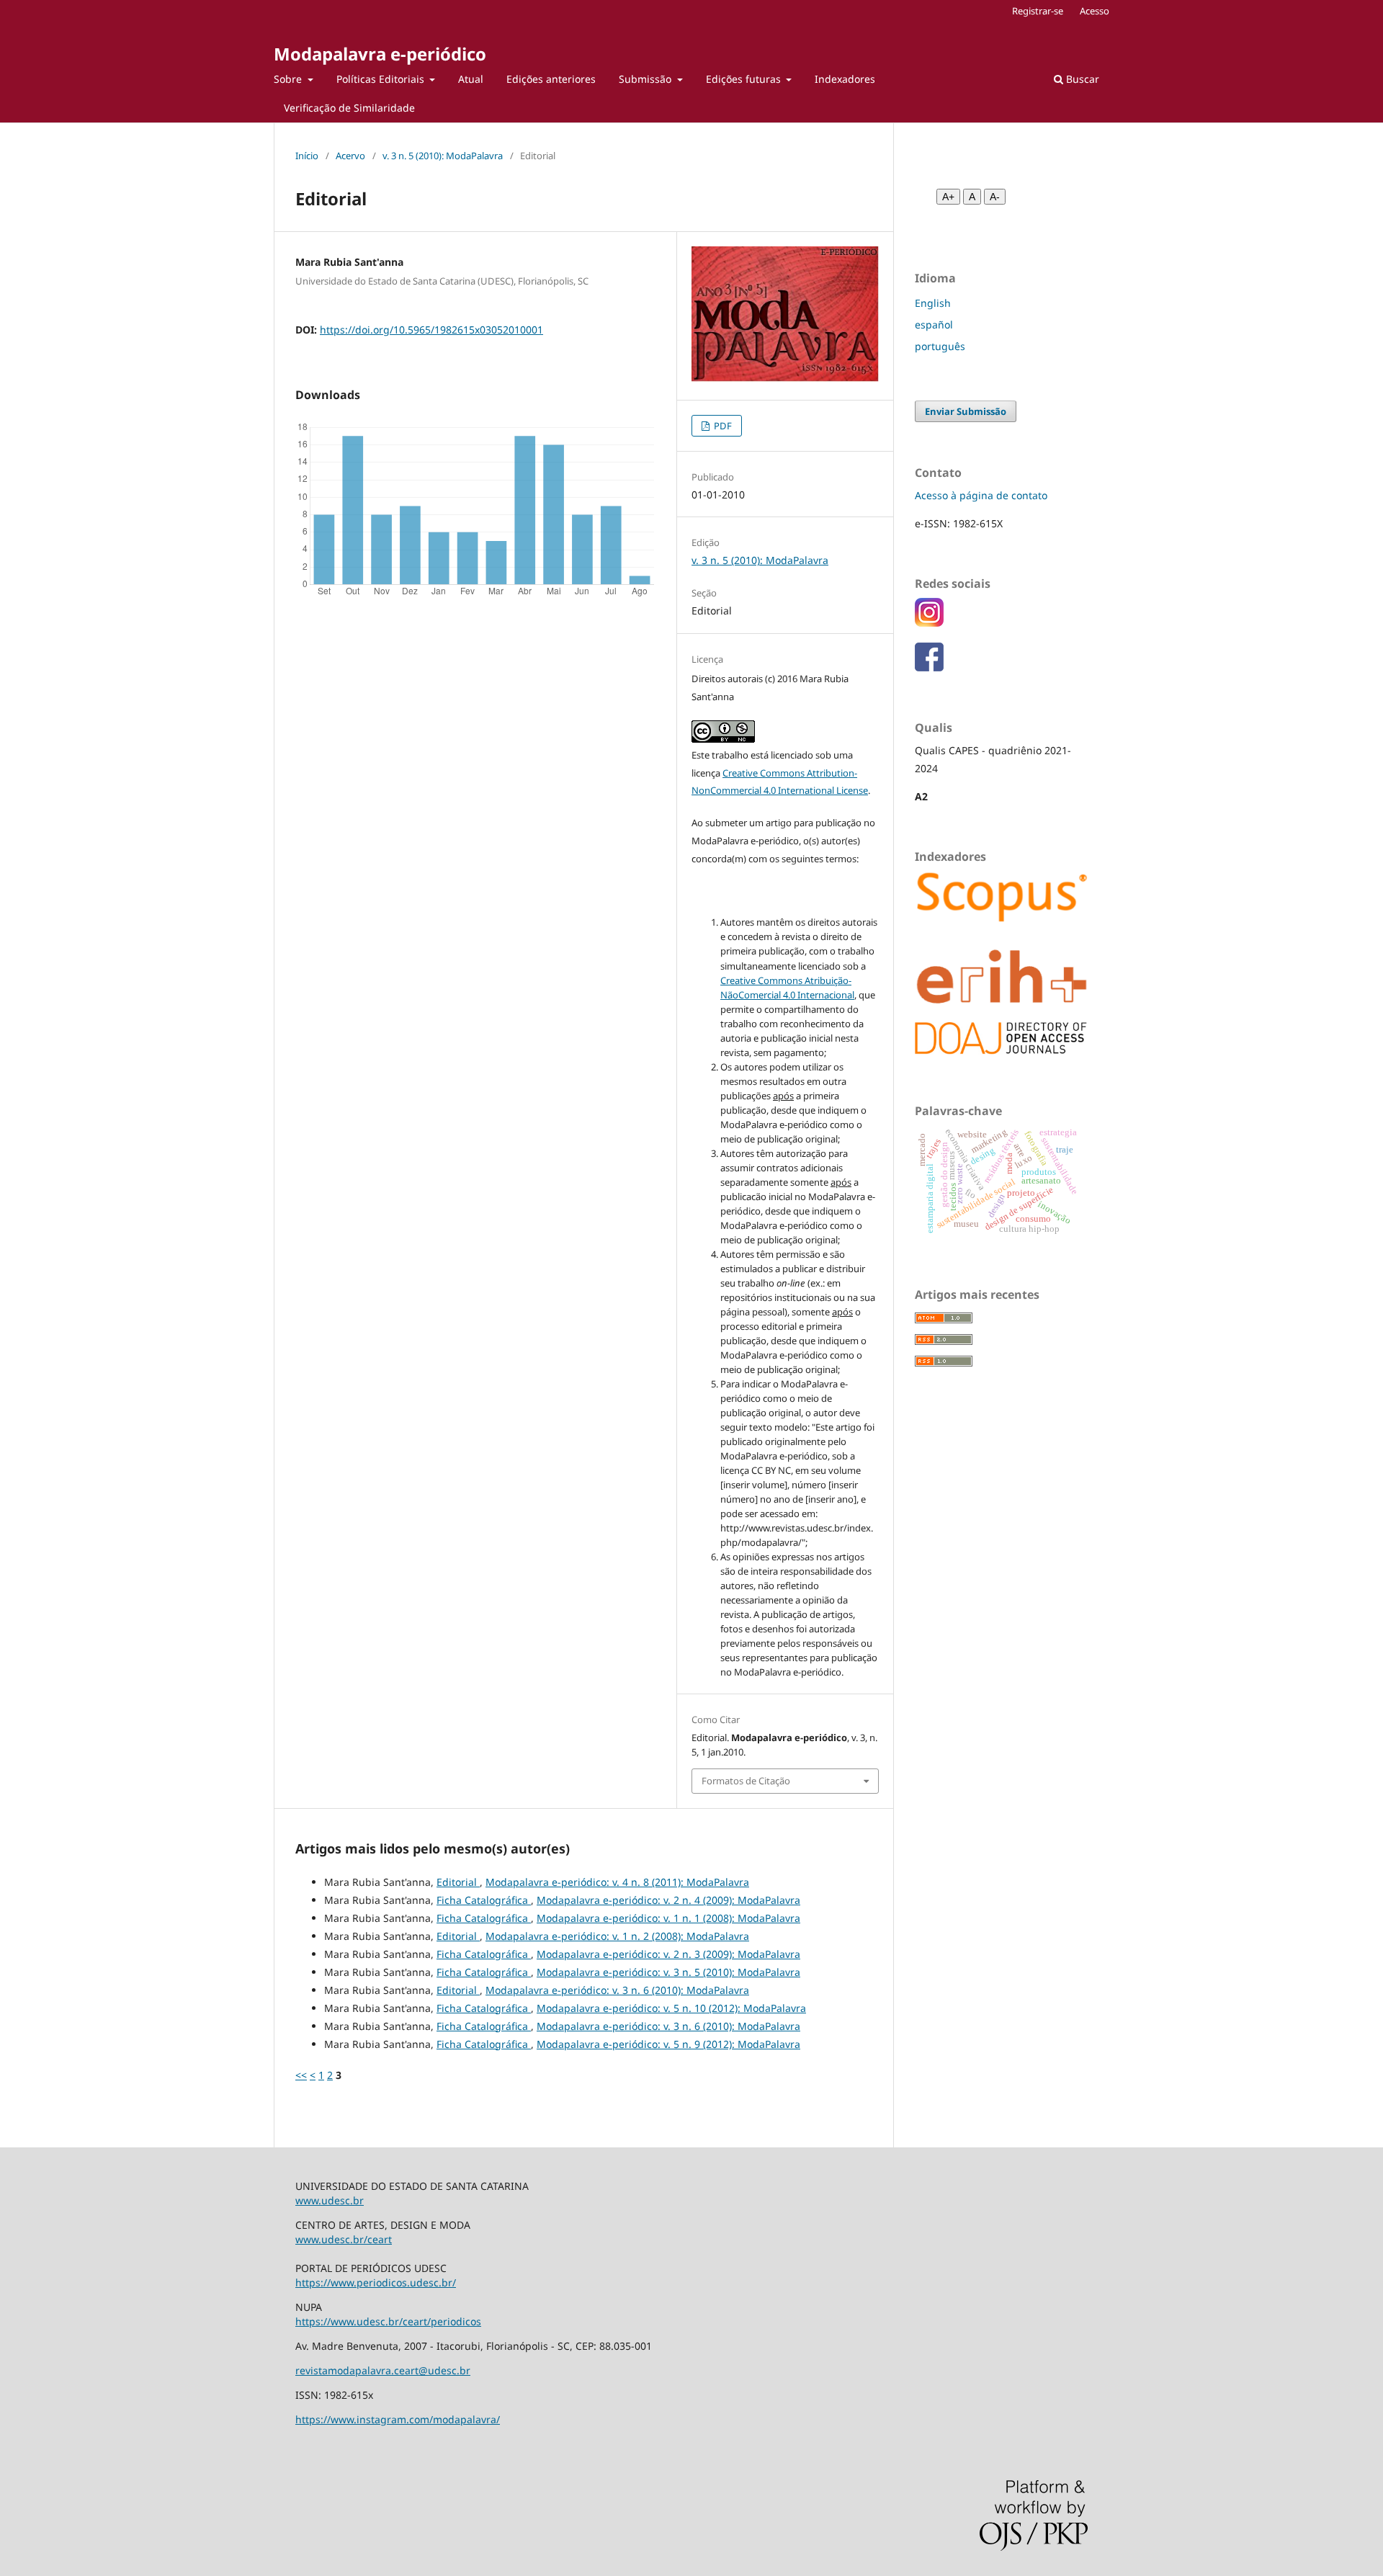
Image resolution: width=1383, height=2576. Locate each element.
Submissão (646, 79)
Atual (471, 79)
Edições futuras (745, 79)
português (940, 346)
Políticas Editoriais (382, 79)
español (934, 325)
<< (301, 2075)
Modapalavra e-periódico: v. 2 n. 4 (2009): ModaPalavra (668, 1900)
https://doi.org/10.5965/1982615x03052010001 (431, 330)
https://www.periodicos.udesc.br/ (376, 2282)
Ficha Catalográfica (484, 1900)
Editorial (458, 1882)
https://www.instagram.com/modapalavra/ (398, 2419)
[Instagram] (929, 623)
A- (995, 197)
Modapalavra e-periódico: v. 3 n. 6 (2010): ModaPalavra (617, 1990)
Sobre (289, 79)
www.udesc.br (330, 2200)
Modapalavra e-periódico (380, 54)
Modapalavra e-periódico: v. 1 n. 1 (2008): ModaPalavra (668, 1918)
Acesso (1095, 11)
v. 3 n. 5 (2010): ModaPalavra (443, 156)
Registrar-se (1038, 11)
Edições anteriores (551, 79)
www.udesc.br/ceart (344, 2239)
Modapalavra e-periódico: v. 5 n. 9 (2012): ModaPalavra (668, 2044)
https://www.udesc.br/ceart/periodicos (388, 2321)
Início (307, 156)
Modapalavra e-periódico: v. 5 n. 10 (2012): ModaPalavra (671, 2008)
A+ (948, 197)
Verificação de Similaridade (349, 108)
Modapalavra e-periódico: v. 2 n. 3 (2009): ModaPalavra (668, 1954)
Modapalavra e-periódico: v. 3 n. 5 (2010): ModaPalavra (668, 1972)
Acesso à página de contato (981, 495)
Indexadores (845, 79)
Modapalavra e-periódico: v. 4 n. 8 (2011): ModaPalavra (617, 1882)
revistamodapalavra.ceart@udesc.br (383, 2370)
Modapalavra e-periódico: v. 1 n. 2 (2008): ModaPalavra (617, 1936)
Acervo (350, 156)
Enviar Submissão (966, 411)
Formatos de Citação (746, 1781)
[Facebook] (929, 667)
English (933, 303)
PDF (722, 426)
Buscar (1081, 79)
